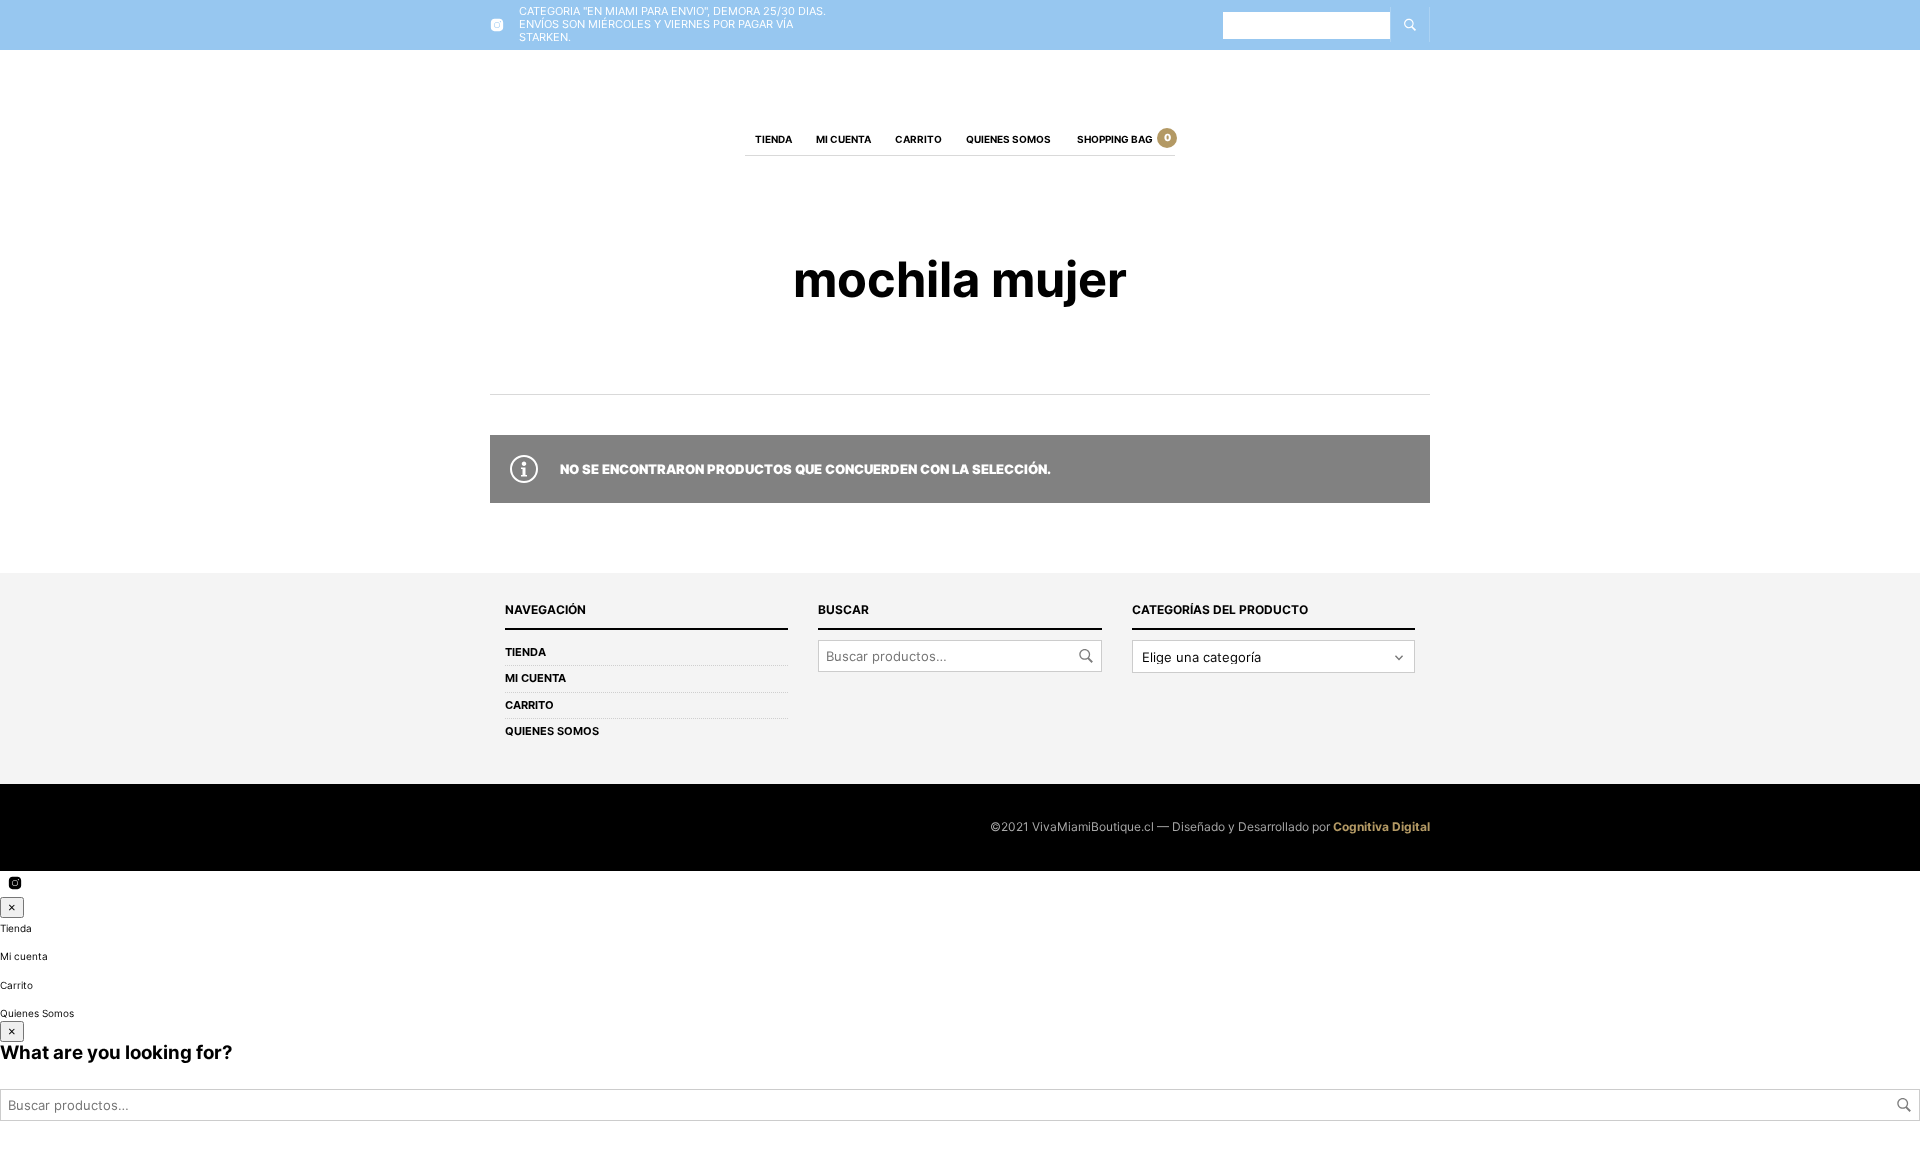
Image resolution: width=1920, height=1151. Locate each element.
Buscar (1086, 656)
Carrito (918, 139)
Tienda (773, 139)
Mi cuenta (843, 139)
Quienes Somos (1008, 139)
